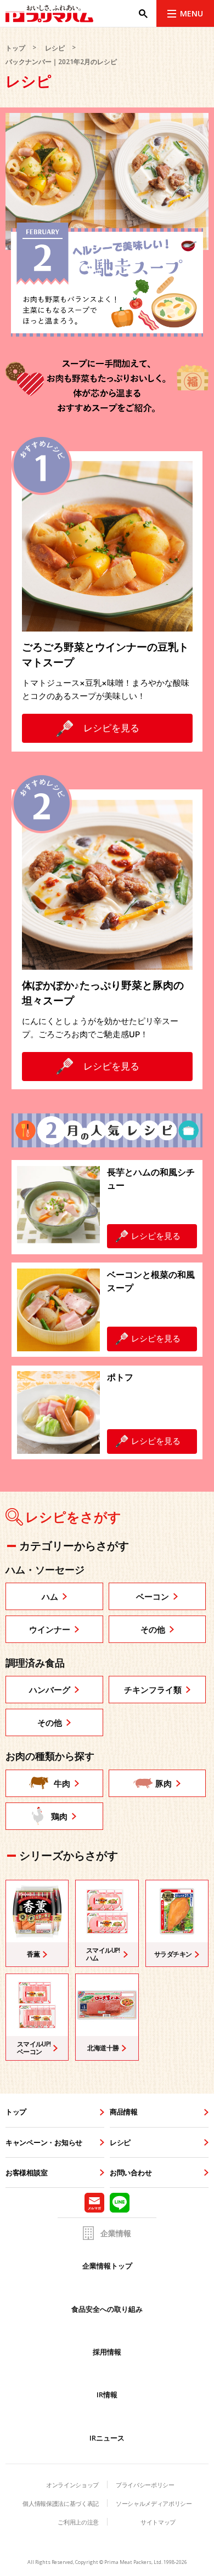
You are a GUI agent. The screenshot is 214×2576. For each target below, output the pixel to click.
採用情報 (107, 2352)
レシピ (55, 48)
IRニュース (107, 2438)
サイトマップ (158, 2522)
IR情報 (107, 2395)
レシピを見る (111, 728)
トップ (15, 48)
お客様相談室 (26, 2173)
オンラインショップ (72, 2485)
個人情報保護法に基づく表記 (61, 2503)
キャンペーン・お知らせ (44, 2142)
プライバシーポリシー (145, 2485)
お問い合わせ (131, 2173)
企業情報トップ (107, 2266)
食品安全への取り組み (107, 2309)
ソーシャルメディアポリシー (154, 2503)
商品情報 (124, 2112)
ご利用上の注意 (78, 2522)
